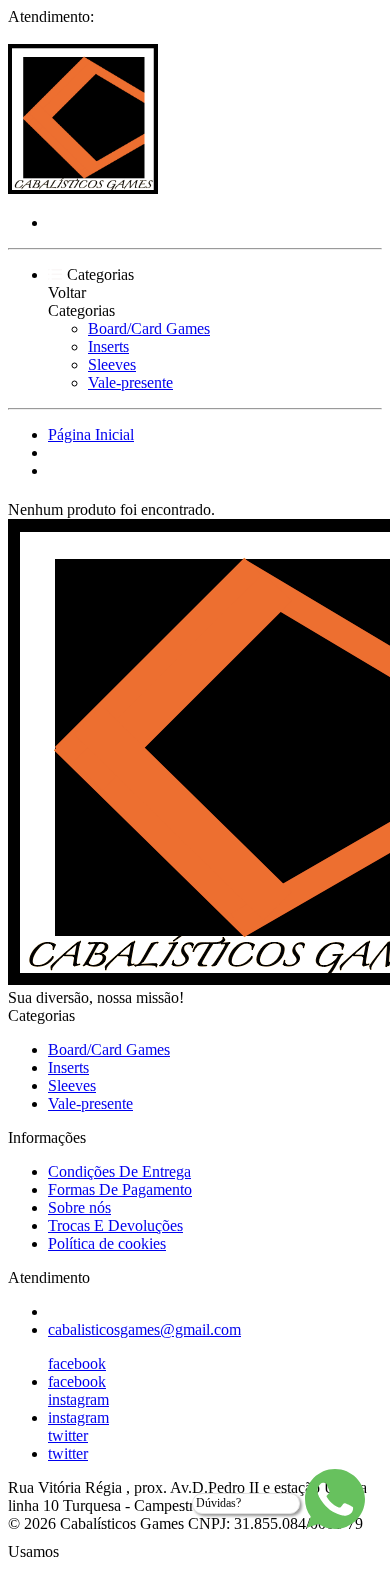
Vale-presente (130, 382)
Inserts (108, 346)
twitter (68, 1435)
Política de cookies (107, 1243)
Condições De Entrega (119, 1171)
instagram (78, 1399)
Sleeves (112, 364)
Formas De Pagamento (120, 1189)
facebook (77, 1363)
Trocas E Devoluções (115, 1225)
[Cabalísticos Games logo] (83, 188)
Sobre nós (79, 1207)
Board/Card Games (149, 328)
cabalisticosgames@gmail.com (144, 1329)
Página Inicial (91, 434)
